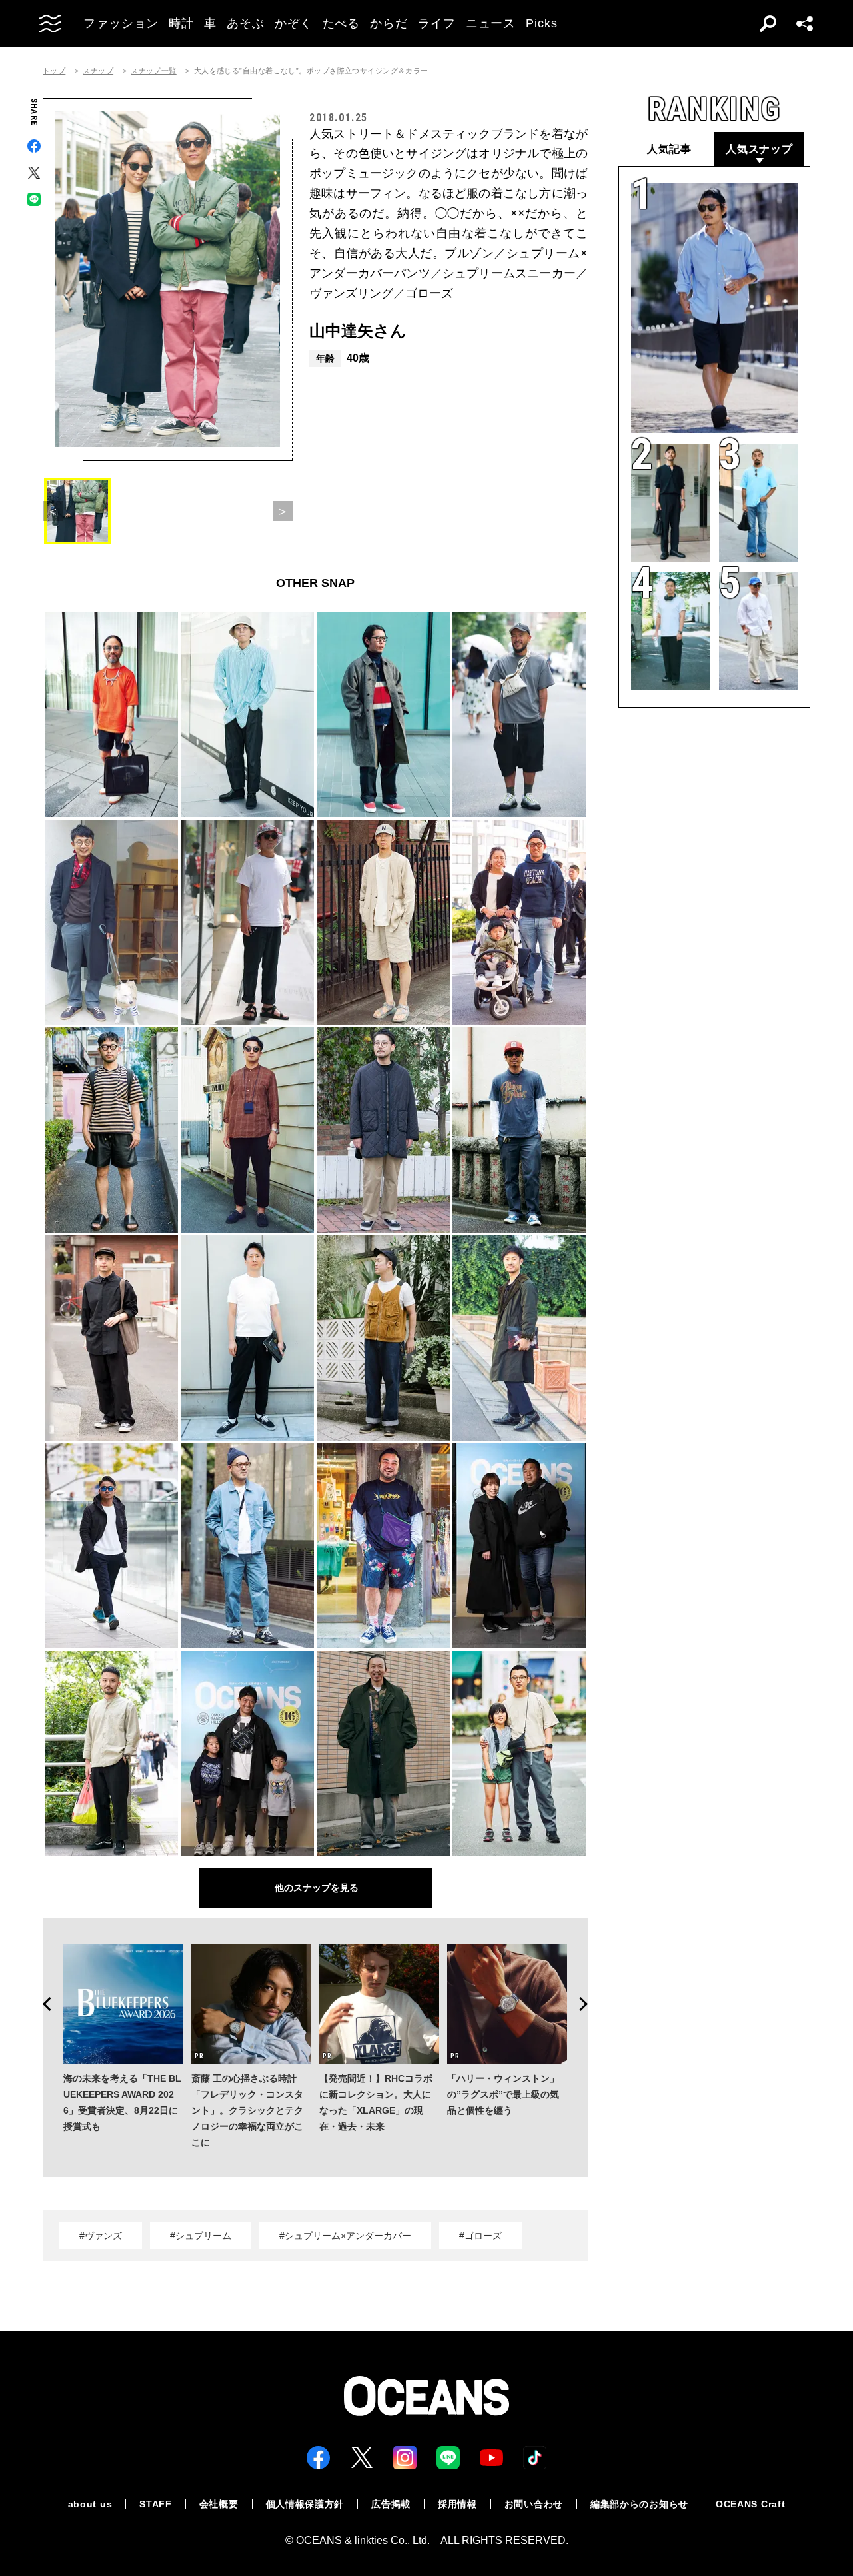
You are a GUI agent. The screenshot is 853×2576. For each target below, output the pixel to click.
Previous (43, 2004)
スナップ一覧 (154, 71)
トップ (54, 71)
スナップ (98, 71)
